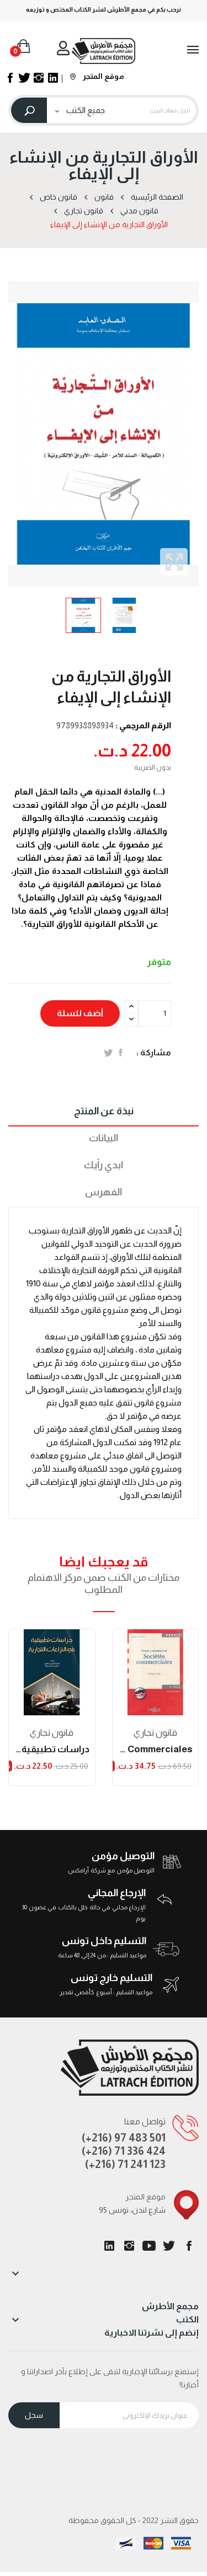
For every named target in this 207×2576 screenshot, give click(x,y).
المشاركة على (121, 1053)
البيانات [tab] (104, 1138)
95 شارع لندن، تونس (132, 2210)
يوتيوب (149, 2246)
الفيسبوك (189, 2246)
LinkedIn (109, 2246)
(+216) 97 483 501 (124, 2138)
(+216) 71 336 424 (124, 2151)
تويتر (169, 2246)
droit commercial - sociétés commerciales (156, 1749)
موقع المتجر (103, 76)
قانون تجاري (52, 1733)
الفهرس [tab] (104, 1192)
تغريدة (108, 1053)
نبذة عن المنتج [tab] (104, 1111)
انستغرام (129, 2246)
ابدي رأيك (104, 1165)
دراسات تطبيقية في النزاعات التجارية (52, 1749)
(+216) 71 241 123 (125, 2164)
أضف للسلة (80, 1013)
